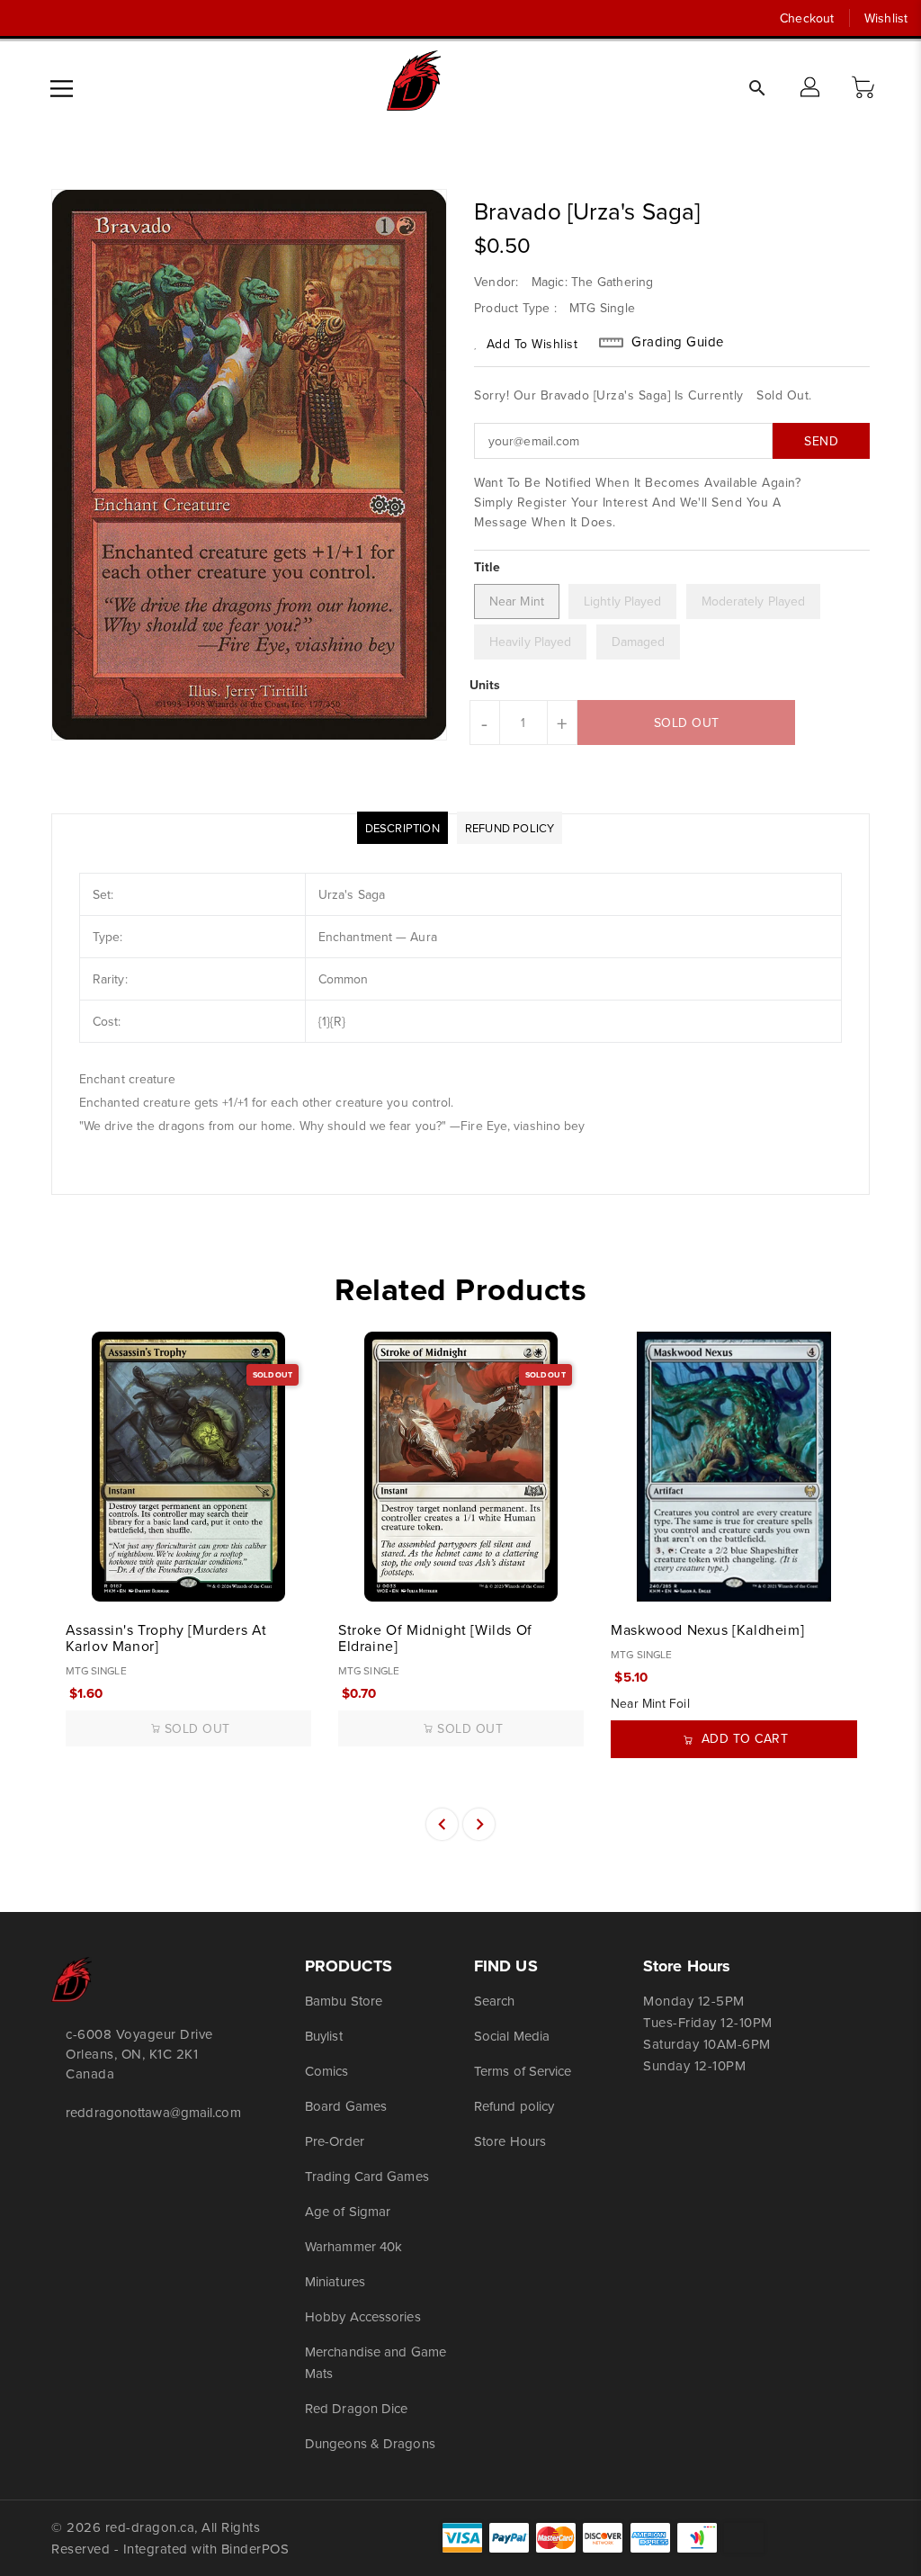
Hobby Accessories (363, 2316)
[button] (865, 88)
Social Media (512, 2036)
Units (485, 685)
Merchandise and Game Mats (376, 2362)
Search (495, 2001)
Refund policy (514, 2106)
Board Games (346, 2106)
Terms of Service (523, 2071)
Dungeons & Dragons (370, 2443)
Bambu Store (344, 2001)
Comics (327, 2071)
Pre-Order (335, 2141)
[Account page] (811, 88)
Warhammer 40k (353, 2246)
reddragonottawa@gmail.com (145, 2112)
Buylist (324, 2036)
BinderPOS (255, 2549)
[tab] (402, 828)
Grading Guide (678, 342)
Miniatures (335, 2281)
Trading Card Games (367, 2176)
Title (487, 567)
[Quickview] (85, 1578)
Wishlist (886, 18)
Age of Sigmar (348, 2211)
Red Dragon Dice (357, 2408)
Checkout (807, 18)
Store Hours (510, 2141)
